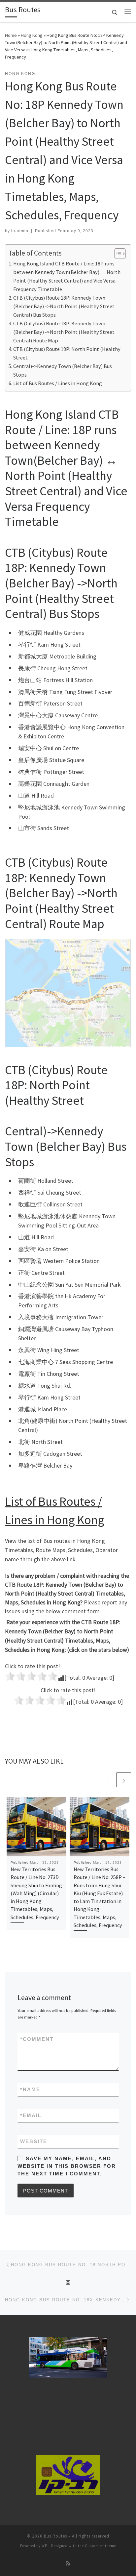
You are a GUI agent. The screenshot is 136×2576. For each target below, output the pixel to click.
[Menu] (128, 12)
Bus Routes (55, 2536)
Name (30, 2089)
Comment (37, 2039)
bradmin (20, 231)
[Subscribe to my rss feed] (68, 2563)
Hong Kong (32, 35)
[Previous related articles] (108, 1780)
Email (31, 2115)
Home (11, 35)
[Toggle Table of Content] (117, 254)
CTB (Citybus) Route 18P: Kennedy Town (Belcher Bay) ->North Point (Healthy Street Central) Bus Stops (64, 306)
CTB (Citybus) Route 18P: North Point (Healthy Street (67, 353)
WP (44, 2546)
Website (34, 2141)
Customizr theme (101, 2546)
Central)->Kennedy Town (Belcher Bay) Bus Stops (63, 370)
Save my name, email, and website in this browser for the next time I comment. (67, 2166)
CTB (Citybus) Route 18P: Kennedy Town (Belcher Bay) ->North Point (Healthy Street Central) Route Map (64, 332)
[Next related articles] (124, 1780)
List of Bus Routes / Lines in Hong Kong (58, 383)
